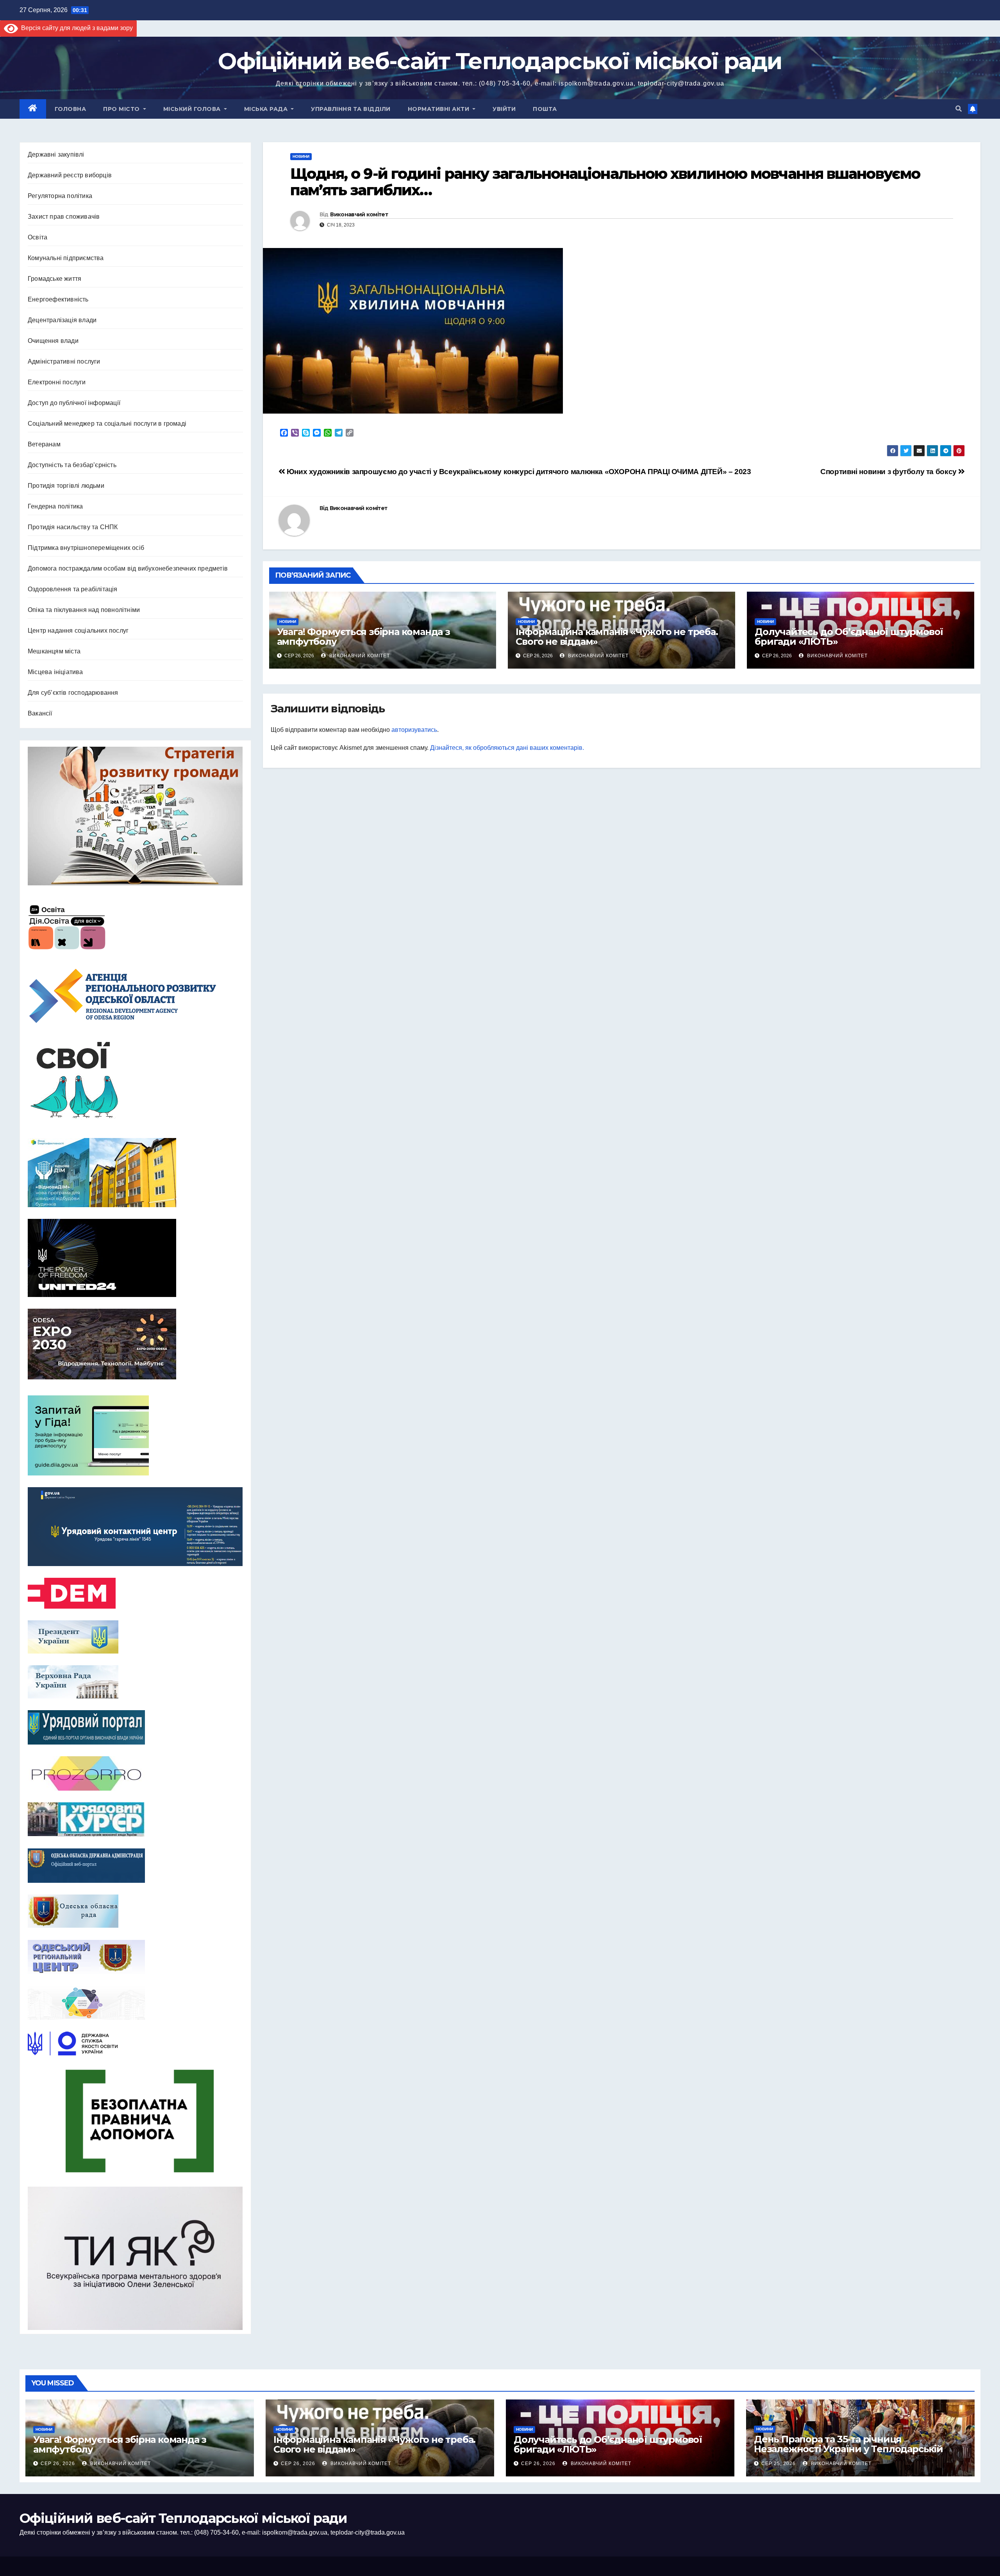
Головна (71, 109)
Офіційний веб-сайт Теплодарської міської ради (500, 61)
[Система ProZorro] (135, 1773)
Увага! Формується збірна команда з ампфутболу (363, 637)
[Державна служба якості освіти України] (135, 2043)
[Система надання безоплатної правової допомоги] (135, 2121)
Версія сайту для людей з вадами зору (75, 28)
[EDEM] (135, 1593)
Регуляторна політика (60, 196)
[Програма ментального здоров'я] (135, 2258)
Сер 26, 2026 (58, 2464)
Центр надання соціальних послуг (78, 631)
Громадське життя (54, 279)
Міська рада (267, 109)
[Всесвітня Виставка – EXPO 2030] (135, 1344)
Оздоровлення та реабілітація (73, 589)
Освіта (37, 237)
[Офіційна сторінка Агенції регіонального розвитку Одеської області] (135, 996)
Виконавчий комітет (359, 214)
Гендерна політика (55, 506)
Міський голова (193, 109)
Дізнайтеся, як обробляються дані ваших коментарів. (507, 748)
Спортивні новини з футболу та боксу (889, 472)
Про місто (122, 109)
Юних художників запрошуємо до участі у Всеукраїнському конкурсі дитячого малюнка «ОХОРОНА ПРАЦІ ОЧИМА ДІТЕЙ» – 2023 (518, 472)
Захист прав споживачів (64, 217)
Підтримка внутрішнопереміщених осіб (86, 548)
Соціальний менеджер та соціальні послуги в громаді (107, 424)
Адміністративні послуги (64, 361)
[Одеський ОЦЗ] (135, 1957)
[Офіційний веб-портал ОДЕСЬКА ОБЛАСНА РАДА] (135, 1911)
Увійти (504, 109)
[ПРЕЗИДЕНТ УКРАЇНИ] (135, 1637)
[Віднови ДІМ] (135, 1173)
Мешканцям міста (54, 651)
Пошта (545, 109)
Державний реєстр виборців (70, 175)
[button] (959, 109)
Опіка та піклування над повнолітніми (84, 610)
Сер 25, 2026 (779, 2464)
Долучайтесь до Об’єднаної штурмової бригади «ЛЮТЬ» (849, 637)
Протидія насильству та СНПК (73, 527)
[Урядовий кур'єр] (135, 1820)
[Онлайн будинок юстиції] (135, 2003)
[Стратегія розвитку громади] (135, 816)
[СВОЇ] (135, 1081)
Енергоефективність (58, 299)
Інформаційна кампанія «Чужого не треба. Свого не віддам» (617, 637)
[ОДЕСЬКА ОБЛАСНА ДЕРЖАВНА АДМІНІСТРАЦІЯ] (135, 1866)
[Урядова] (135, 1527)
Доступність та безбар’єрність (72, 465)
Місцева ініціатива (55, 672)
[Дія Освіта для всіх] (135, 927)
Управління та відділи (351, 109)
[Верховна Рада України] (135, 1682)
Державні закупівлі (56, 154)
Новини (301, 156)
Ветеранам (44, 444)
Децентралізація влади (62, 320)
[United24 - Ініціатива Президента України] (135, 1258)
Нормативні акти (439, 109)
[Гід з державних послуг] (135, 1433)
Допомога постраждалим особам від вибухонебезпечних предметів (128, 568)
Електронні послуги (57, 382)
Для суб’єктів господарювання (73, 693)
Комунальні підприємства (66, 258)
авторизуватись (414, 730)
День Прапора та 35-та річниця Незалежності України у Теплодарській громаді (848, 2449)
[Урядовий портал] (135, 1727)
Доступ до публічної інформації (74, 403)
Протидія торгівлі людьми (66, 486)
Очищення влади (53, 341)
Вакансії (40, 713)
